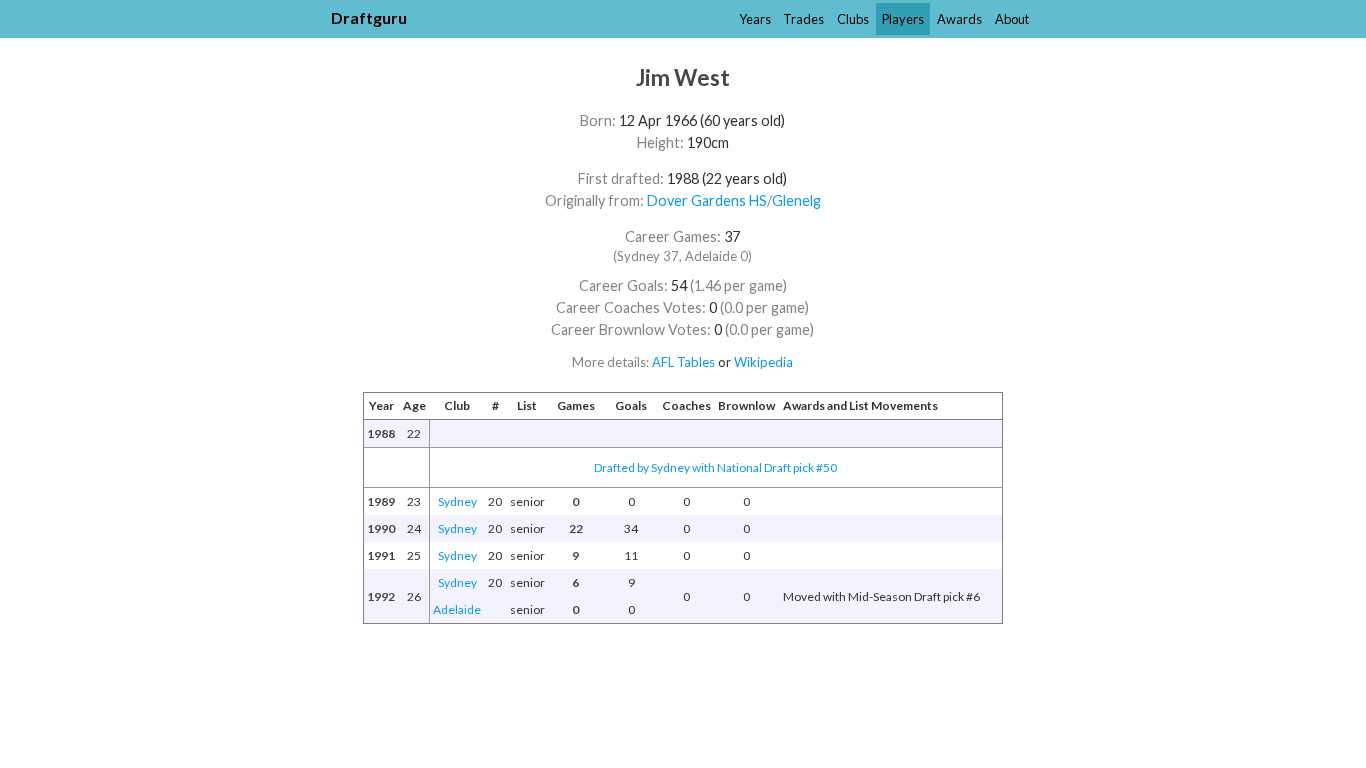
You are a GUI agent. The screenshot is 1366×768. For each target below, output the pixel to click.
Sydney (457, 501)
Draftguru (369, 17)
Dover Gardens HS (707, 200)
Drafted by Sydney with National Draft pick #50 (715, 467)
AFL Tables (683, 362)
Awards (959, 19)
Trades (803, 19)
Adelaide (457, 609)
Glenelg (796, 200)
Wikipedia (763, 362)
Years (755, 19)
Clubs (853, 19)
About (1012, 19)
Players (903, 19)
